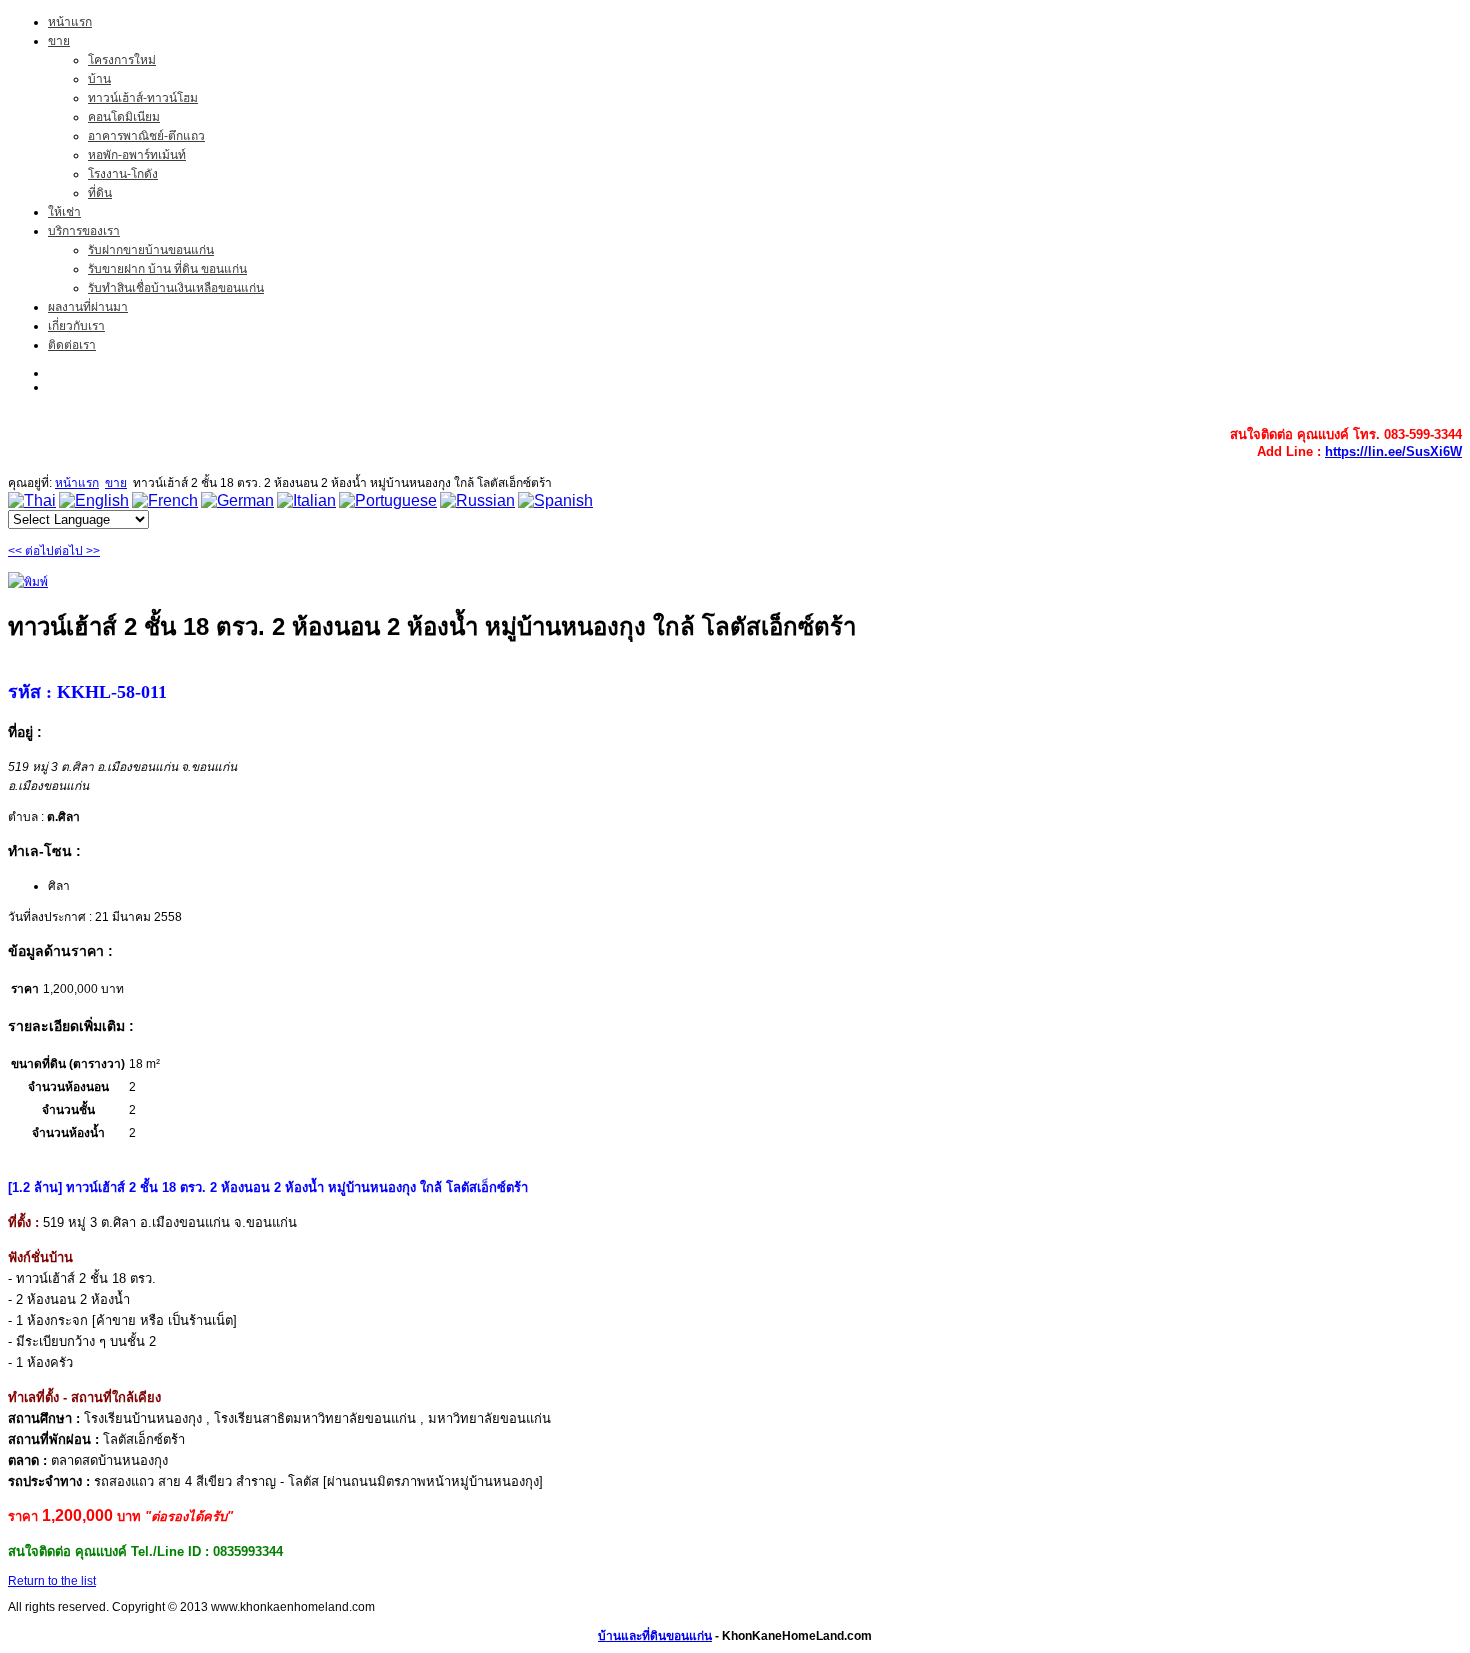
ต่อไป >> (77, 551)
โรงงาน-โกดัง (123, 174)
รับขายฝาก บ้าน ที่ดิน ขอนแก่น (167, 269)
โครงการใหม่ (122, 60)
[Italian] (306, 500)
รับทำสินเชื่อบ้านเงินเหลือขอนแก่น (176, 288)
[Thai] (32, 500)
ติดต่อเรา (72, 345)
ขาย (59, 41)
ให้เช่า (64, 212)
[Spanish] (555, 500)
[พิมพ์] (28, 582)
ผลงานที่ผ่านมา (88, 307)
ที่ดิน (100, 193)
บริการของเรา (84, 231)
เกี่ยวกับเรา (76, 326)
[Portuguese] (388, 500)
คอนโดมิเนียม (124, 117)
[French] (165, 500)
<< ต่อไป (31, 551)
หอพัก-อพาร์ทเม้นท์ (137, 155)
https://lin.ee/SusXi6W (1393, 451)
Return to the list (52, 1581)
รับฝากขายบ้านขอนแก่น (151, 250)
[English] (94, 500)
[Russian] (477, 500)
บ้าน (99, 79)
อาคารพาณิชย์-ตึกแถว (146, 136)
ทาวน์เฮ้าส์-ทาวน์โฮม (143, 98)
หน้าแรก (70, 22)
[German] (237, 500)
